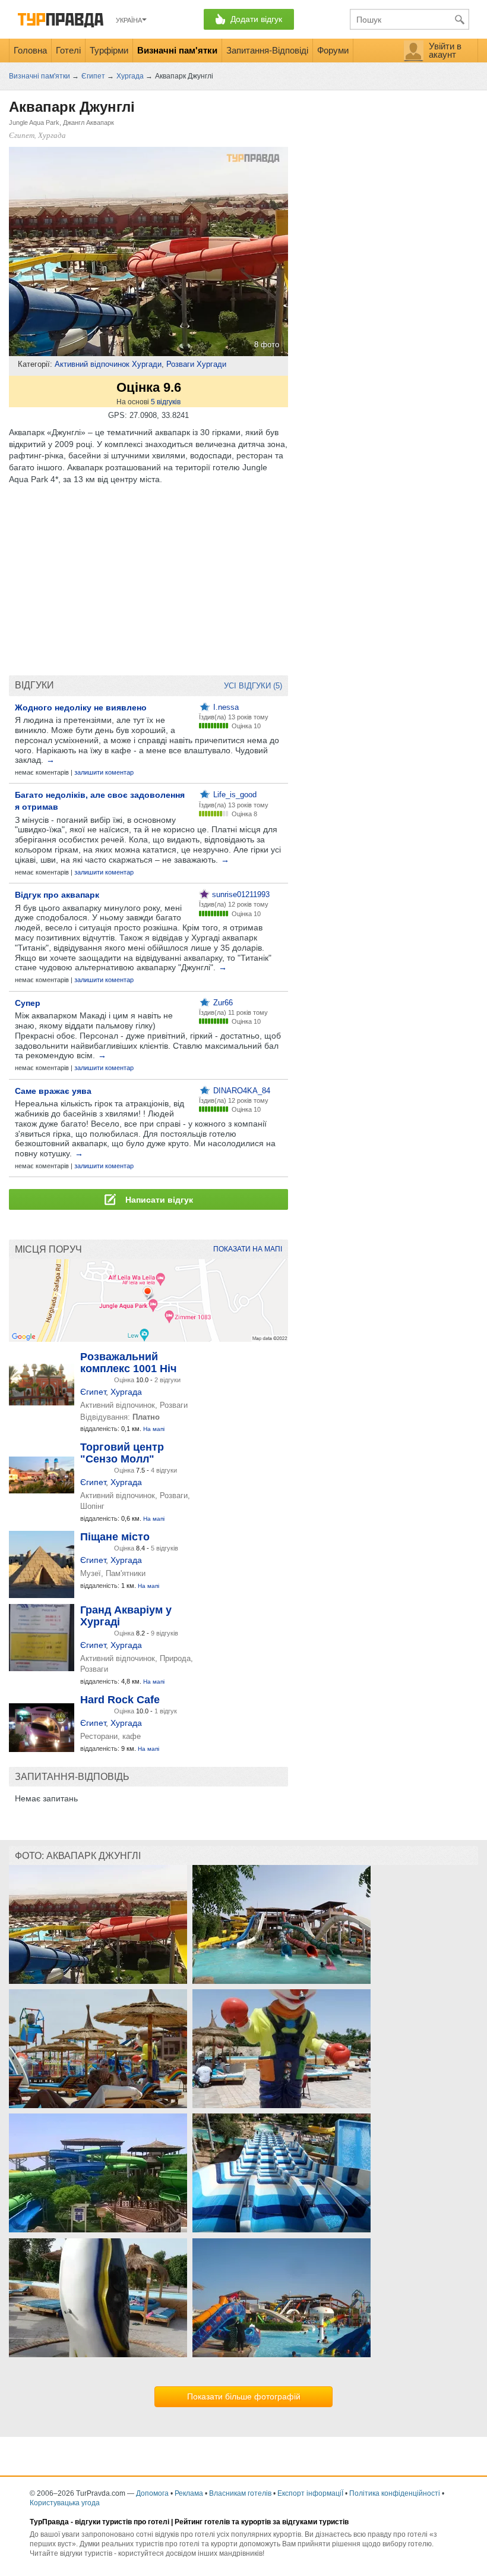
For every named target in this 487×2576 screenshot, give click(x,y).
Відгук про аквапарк (57, 895)
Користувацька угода (65, 2503)
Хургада (126, 1392)
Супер (28, 1003)
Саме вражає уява (53, 1091)
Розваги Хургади (196, 364)
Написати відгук (158, 1200)
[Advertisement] (148, 580)
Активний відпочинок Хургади (108, 364)
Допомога (152, 2493)
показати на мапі (248, 1249)
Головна (30, 50)
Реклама (189, 2493)
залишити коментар (104, 772)
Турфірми (109, 50)
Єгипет (93, 1392)
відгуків (166, 402)
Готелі (68, 50)
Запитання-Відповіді (267, 50)
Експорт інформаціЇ (310, 2493)
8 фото (267, 345)
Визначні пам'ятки (177, 50)
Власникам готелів (240, 2493)
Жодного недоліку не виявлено (81, 707)
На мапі (154, 1429)
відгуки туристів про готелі (122, 2522)
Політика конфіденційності (395, 2493)
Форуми (333, 50)
